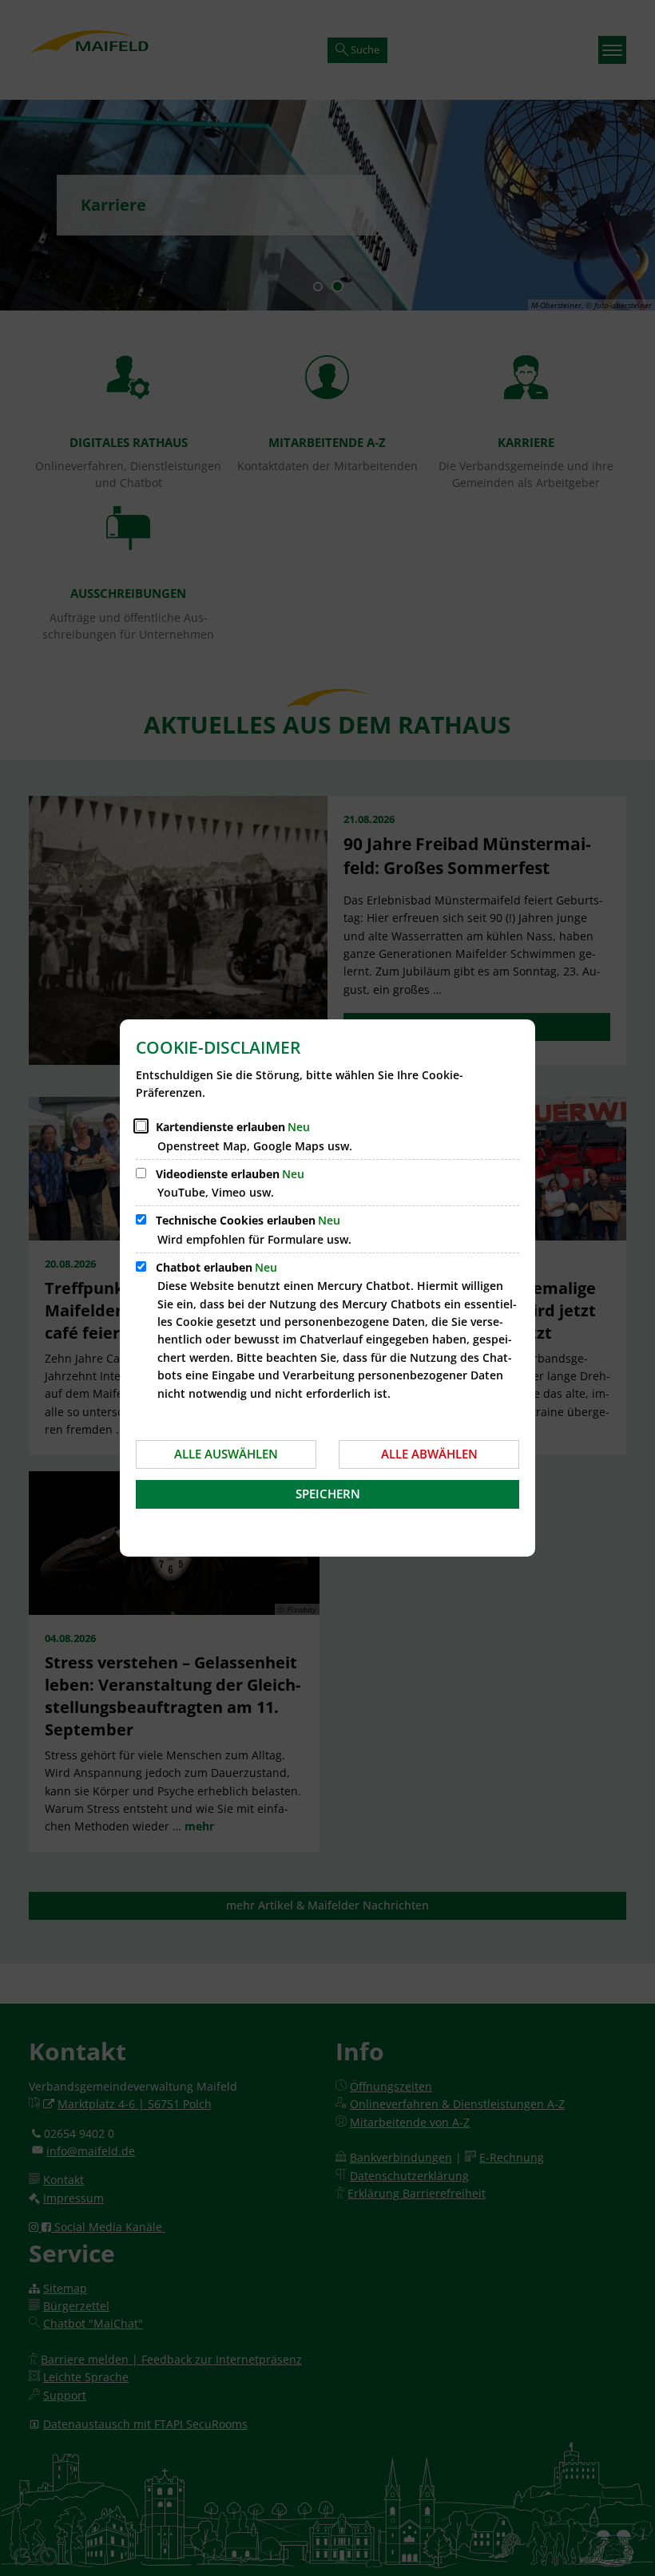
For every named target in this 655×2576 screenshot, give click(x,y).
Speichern (328, 1494)
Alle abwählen (429, 1454)
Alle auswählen (226, 1454)
